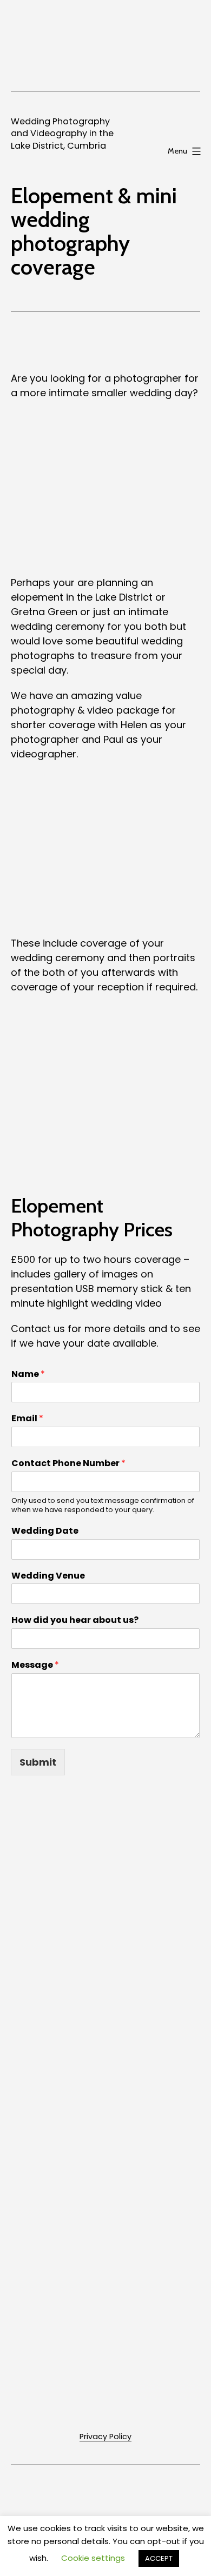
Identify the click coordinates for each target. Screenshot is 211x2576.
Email (27, 1419)
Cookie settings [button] (93, 2558)
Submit (38, 1762)
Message (35, 1665)
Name (28, 1374)
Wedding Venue (48, 1576)
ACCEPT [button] (159, 2558)
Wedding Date (45, 1531)
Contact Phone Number (68, 1464)
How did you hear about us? (75, 1620)
